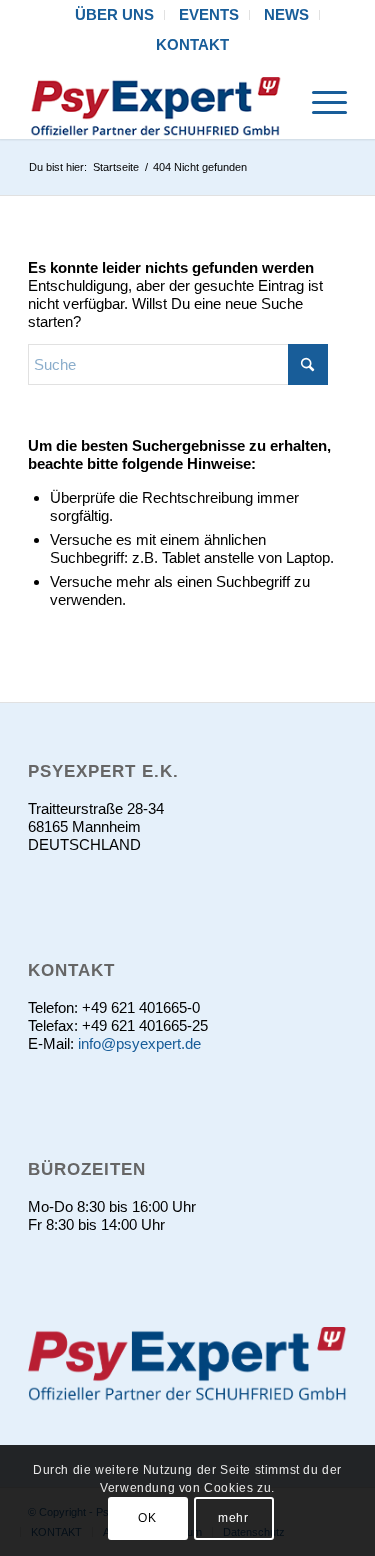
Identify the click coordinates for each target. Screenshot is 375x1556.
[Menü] (319, 99)
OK (147, 1518)
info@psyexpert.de (139, 1043)
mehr (233, 1518)
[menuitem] (115, 15)
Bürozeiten (87, 1169)
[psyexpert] (155, 99)
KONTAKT (192, 44)
